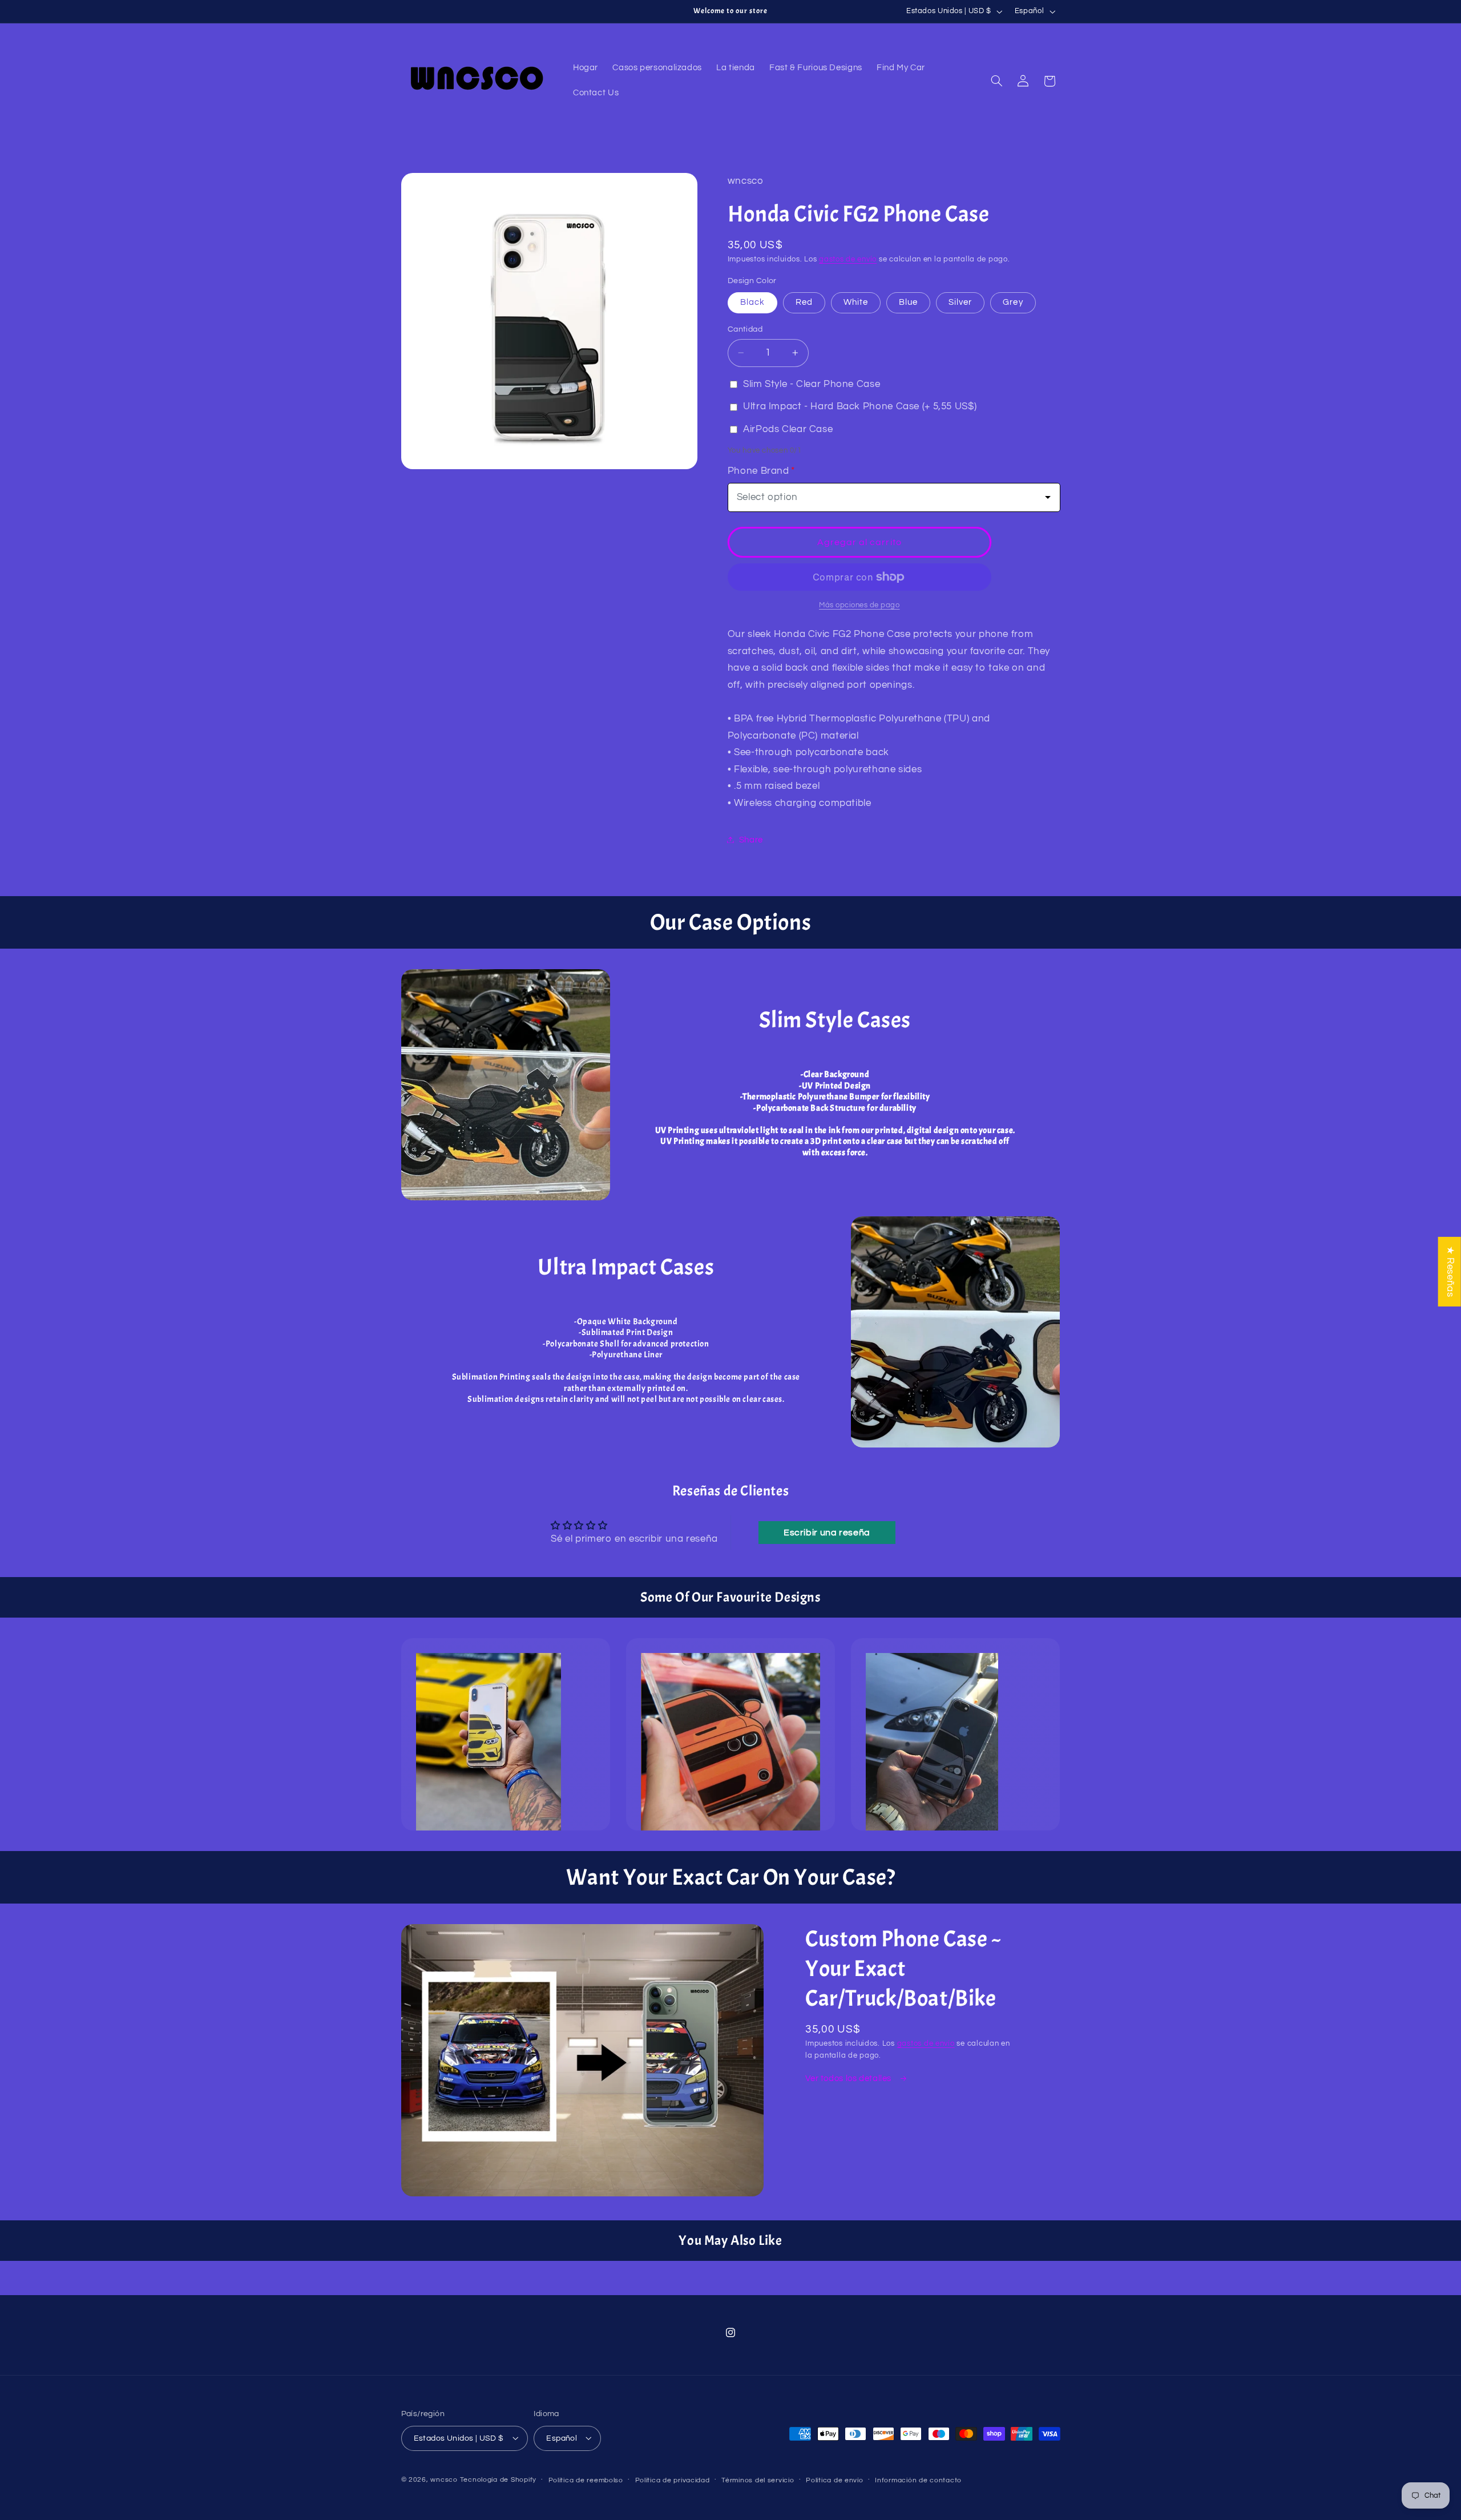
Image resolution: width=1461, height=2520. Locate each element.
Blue (908, 302)
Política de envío (835, 2480)
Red (804, 302)
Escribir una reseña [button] (827, 1533)
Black (752, 302)
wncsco (444, 2479)
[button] (996, 81)
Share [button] (751, 839)
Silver (960, 302)
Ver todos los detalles (849, 2079)
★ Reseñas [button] (1450, 1271)
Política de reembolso (586, 2480)
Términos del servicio (758, 2480)
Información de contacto (918, 2480)
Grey (1013, 302)
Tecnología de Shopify (498, 2479)
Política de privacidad (673, 2480)
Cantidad (745, 329)
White (856, 302)
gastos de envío (848, 259)
